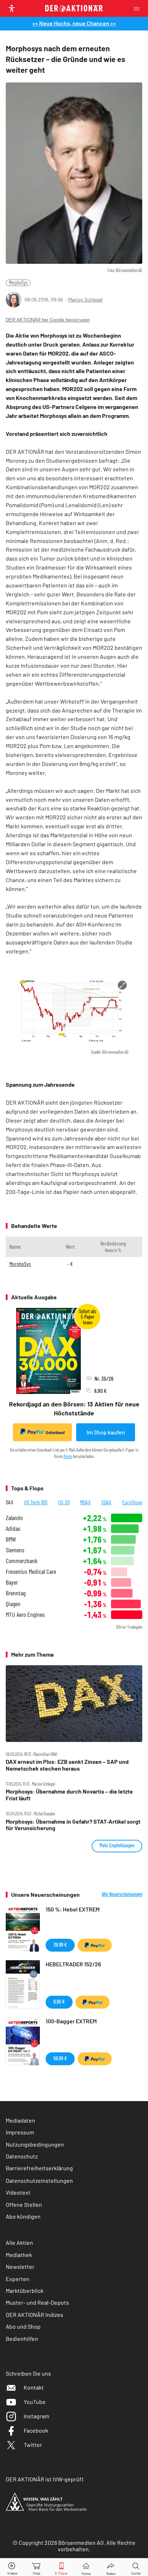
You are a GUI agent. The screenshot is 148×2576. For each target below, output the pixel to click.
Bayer (12, 1582)
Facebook (36, 2430)
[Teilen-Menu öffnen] (111, 2567)
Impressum (20, 2132)
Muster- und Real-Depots (37, 2302)
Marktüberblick (25, 2291)
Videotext (18, 2192)
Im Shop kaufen (106, 1432)
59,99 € (60, 2058)
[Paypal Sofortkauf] (95, 1945)
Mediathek (19, 2255)
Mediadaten (20, 2120)
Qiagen (13, 1604)
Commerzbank (22, 1561)
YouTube (35, 2402)
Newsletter (20, 2267)
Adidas (13, 1529)
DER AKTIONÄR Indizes (34, 2315)
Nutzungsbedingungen (35, 2144)
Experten (18, 2279)
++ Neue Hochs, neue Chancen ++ (74, 23)
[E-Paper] (61, 2567)
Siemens (15, 1550)
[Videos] (12, 2567)
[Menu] (139, 8)
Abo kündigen (23, 2216)
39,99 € (60, 1945)
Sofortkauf (55, 1432)
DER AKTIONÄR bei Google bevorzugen (48, 320)
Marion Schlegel (85, 299)
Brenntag (16, 1593)
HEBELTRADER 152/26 (73, 1964)
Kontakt (34, 2387)
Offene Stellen (24, 2204)
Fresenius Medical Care (31, 1572)
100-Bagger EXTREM (71, 2021)
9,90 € (59, 2002)
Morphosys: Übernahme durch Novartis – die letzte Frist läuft (69, 1795)
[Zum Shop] (37, 2567)
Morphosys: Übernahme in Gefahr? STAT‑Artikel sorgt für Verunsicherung (73, 1825)
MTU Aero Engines (25, 1615)
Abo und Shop (23, 2326)
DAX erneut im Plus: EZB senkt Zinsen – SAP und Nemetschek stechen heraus (67, 1765)
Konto (68, 1456)
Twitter (33, 2445)
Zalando (14, 1518)
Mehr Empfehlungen (117, 1845)
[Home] (86, 2567)
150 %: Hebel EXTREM (73, 1909)
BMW (11, 1539)
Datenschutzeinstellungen (39, 2180)
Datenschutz (22, 2156)
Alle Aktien (19, 2242)
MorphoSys (18, 283)
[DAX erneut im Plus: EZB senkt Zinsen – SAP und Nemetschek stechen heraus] (74, 1704)
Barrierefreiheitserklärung (39, 2168)
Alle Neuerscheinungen (122, 1894)
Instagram (36, 2416)
